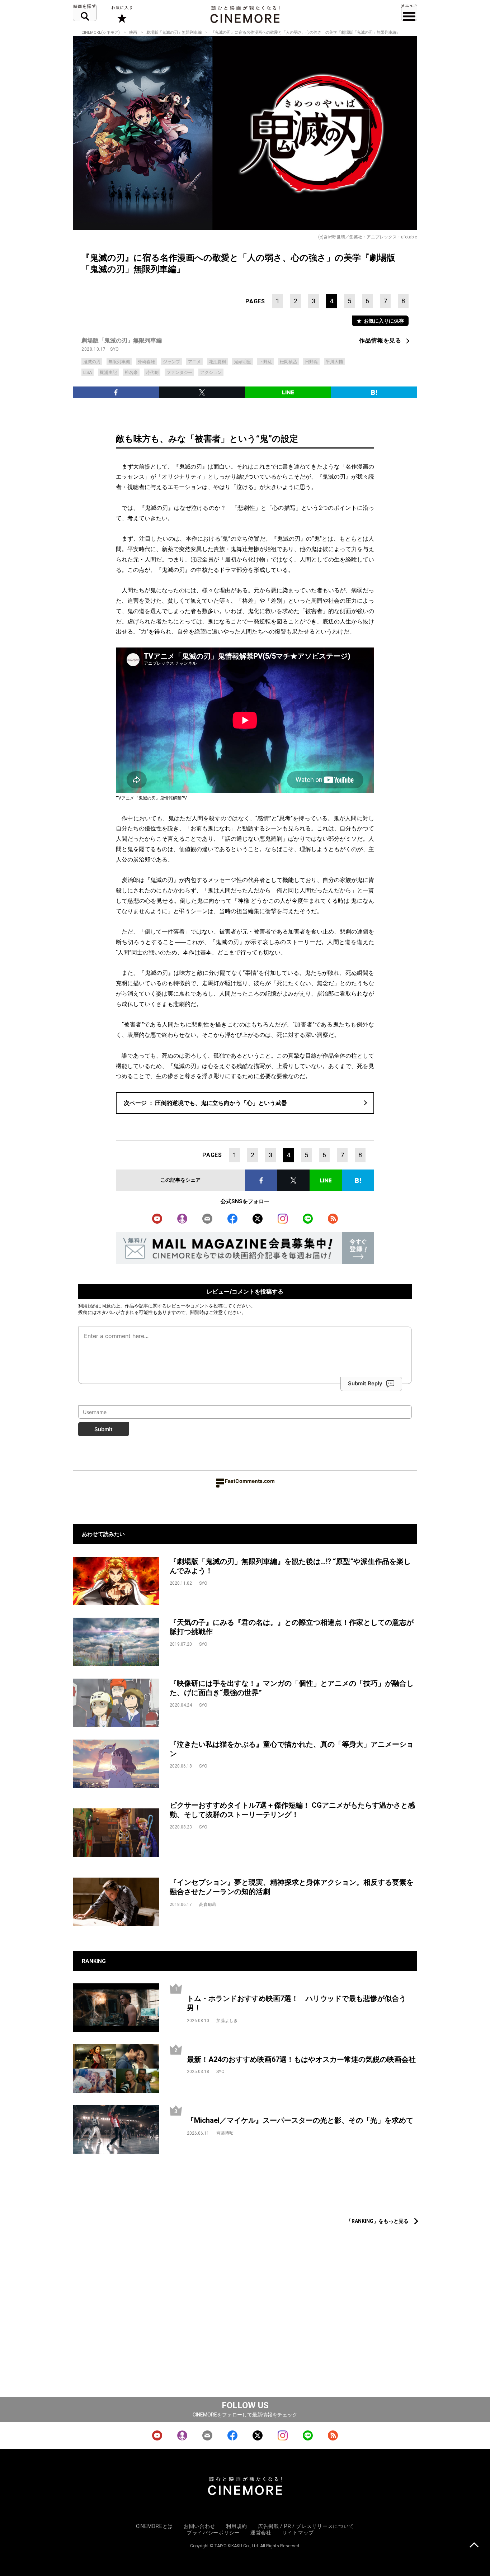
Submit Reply (365, 1383)
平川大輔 (334, 362)
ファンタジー (179, 373)
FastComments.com (250, 1481)
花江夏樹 (217, 362)
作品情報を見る (380, 340)
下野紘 (265, 362)
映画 (133, 32)
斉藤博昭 (225, 2133)
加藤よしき (227, 2021)
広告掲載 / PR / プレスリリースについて (306, 2526)
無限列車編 (119, 362)
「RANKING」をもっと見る (378, 2221)
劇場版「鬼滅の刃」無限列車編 (174, 32)
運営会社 (261, 2533)
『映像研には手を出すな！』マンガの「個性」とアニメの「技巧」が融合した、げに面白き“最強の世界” (292, 1688)
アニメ (194, 362)
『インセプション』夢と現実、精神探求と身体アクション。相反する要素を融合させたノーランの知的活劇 (292, 1887)
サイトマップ (298, 2533)
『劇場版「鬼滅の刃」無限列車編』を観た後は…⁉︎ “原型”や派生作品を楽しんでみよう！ (290, 1566)
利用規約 (88, 1306)
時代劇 (152, 373)
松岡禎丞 (288, 362)
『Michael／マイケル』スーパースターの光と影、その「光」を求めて (300, 2120)
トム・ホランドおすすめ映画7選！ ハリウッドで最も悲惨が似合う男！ (296, 2003)
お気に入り (121, 14)
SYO (115, 349)
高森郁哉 (208, 1904)
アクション (211, 373)
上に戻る (474, 2546)
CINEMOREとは (154, 2526)
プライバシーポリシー (213, 2533)
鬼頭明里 (242, 362)
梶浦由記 (108, 373)
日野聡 (311, 362)
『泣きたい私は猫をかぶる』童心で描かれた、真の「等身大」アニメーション (292, 1749)
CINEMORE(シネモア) (101, 32)
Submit (103, 1429)
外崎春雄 (146, 362)
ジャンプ (171, 362)
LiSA (88, 373)
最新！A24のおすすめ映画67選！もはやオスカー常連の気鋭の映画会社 (301, 2059)
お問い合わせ (199, 2526)
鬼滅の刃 (92, 362)
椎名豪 (131, 373)
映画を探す (85, 13)
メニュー (409, 13)
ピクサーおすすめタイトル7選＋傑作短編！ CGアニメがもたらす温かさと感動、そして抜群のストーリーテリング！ (292, 1810)
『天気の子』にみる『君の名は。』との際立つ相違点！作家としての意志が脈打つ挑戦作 (292, 1627)
